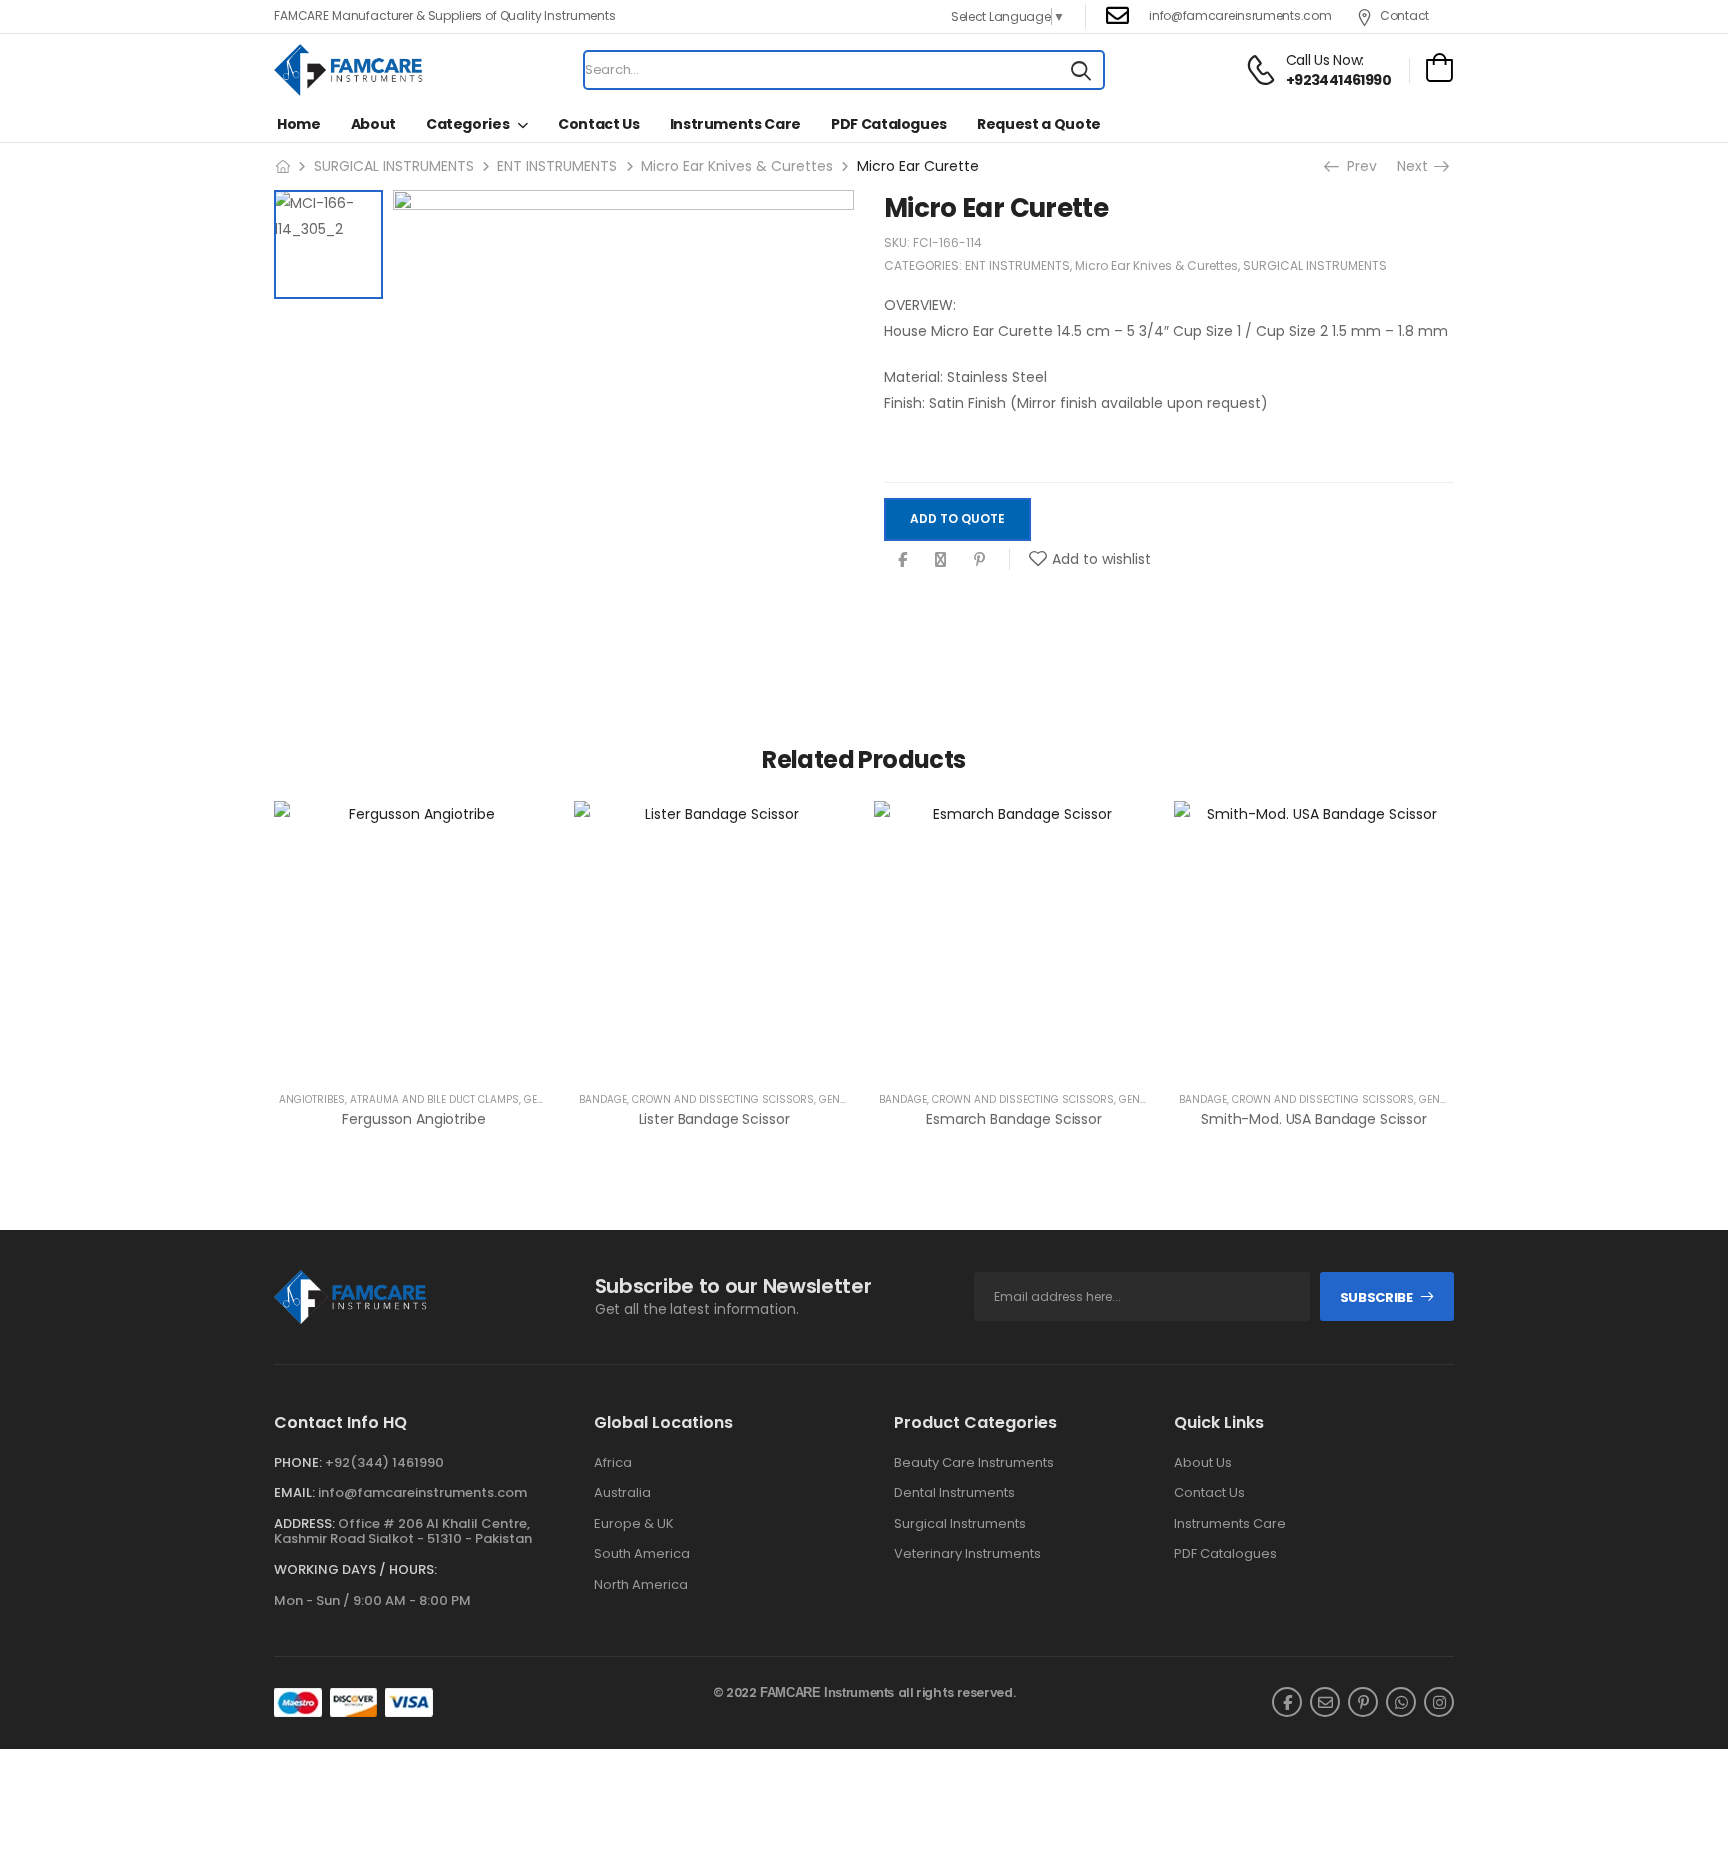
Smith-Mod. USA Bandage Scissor (1314, 1119)
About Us (1203, 1463)
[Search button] (1081, 70)
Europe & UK (634, 1524)
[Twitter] (940, 559)
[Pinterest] (979, 559)
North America (641, 1585)
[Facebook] (902, 559)
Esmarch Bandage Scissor (1014, 1119)
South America (642, 1554)
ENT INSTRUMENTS (557, 166)
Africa (613, 1463)
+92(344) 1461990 (384, 1462)
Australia (622, 1493)
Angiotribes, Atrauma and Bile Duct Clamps (399, 1099)
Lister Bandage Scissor (714, 1119)
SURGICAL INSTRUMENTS (394, 166)
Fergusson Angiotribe (413, 1119)
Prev (1356, 166)
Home (299, 124)
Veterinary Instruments (967, 1554)
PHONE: (298, 1462)
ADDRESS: (304, 1523)
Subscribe (1376, 1297)
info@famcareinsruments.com (1240, 15)
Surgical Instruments (960, 1524)
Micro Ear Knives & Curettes (737, 166)
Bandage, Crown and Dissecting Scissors (696, 1099)
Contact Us (599, 124)
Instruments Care (735, 124)
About (373, 124)
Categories (468, 124)
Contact (1404, 15)
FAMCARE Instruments (827, 1693)
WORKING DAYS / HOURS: (355, 1570)
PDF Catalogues (889, 124)
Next (1418, 166)
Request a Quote (1039, 124)
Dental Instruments (954, 1493)
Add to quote (957, 519)
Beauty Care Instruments (974, 1463)
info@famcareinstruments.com (422, 1492)
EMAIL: (294, 1492)
